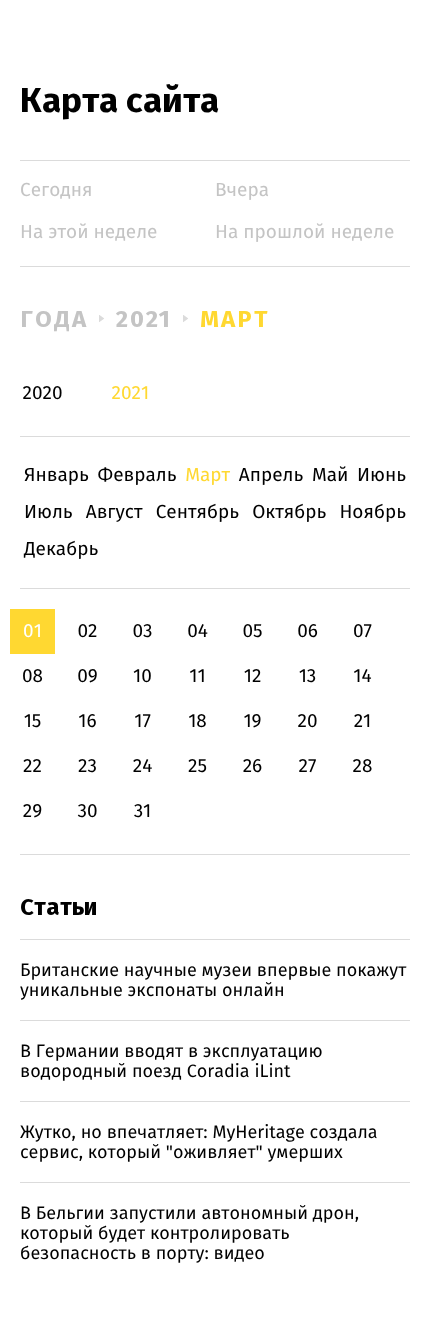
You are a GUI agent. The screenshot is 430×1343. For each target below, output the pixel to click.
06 (307, 631)
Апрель (271, 475)
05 (252, 631)
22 (32, 766)
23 (87, 766)
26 (253, 766)
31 (143, 811)
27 (308, 766)
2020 (43, 393)
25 (197, 766)
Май (330, 475)
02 (87, 631)
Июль (48, 512)
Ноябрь (372, 512)
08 (32, 676)
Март (234, 319)
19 (252, 721)
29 (32, 811)
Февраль (137, 475)
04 (197, 631)
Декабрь (61, 549)
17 (142, 721)
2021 (144, 319)
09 (87, 676)
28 (363, 766)
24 (143, 766)
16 (87, 721)
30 (87, 811)
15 (33, 721)
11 (197, 676)
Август (114, 512)
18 (197, 721)
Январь (56, 475)
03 (142, 631)
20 (307, 721)
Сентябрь (197, 512)
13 (308, 676)
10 (142, 676)
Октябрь (289, 512)
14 (362, 676)
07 (362, 631)
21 (363, 721)
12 (253, 676)
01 (32, 631)
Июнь (381, 475)
